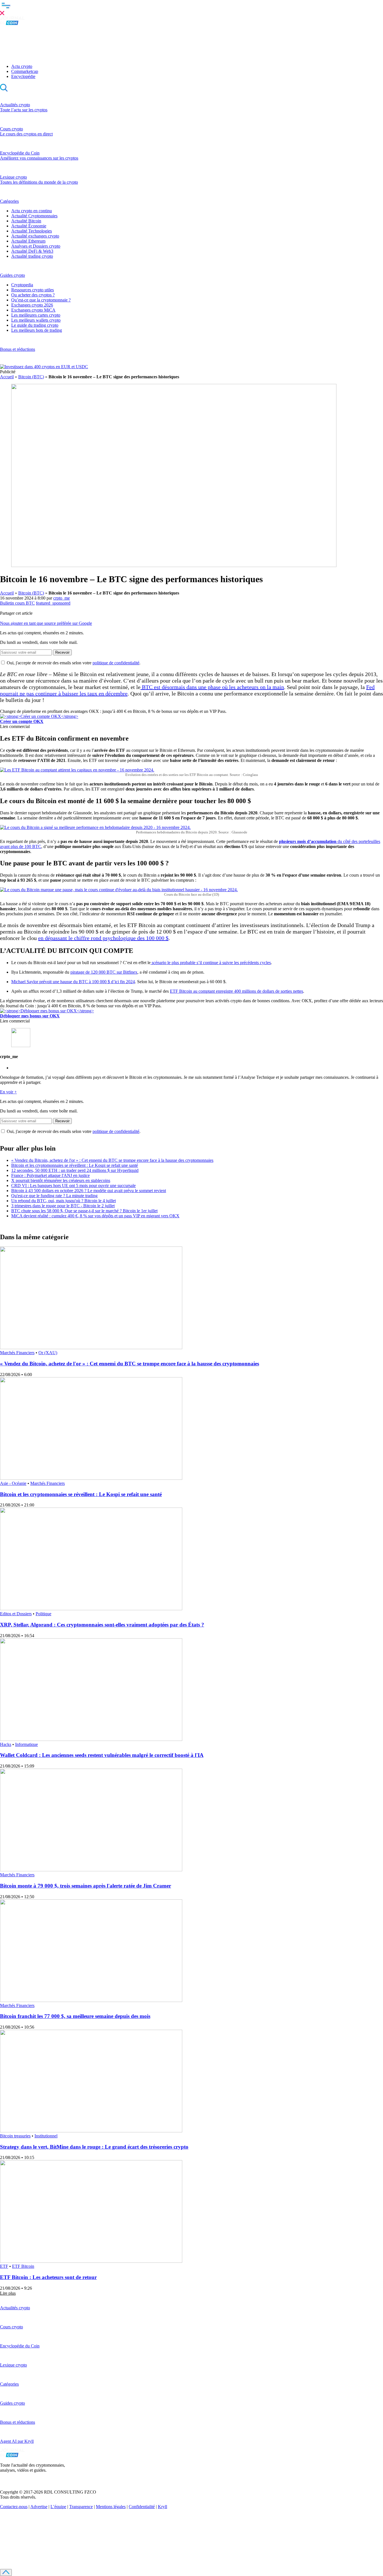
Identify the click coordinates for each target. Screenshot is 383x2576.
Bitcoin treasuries (15, 2136)
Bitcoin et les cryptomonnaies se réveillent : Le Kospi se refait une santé (75, 1165)
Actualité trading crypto (32, 256)
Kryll (162, 2507)
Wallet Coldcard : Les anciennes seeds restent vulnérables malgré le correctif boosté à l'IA (102, 1755)
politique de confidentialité (116, 663)
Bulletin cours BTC (17, 603)
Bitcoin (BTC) (31, 377)
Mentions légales (111, 2507)
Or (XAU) (48, 1353)
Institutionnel (46, 2136)
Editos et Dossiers (16, 1614)
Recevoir (62, 652)
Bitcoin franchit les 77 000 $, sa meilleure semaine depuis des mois (75, 2016)
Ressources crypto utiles (33, 290)
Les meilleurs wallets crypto (36, 320)
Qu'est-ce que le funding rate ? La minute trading (54, 1196)
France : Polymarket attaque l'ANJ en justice (50, 1175)
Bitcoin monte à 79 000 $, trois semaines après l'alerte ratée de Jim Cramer (86, 1886)
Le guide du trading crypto (35, 325)
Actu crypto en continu (32, 211)
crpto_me (62, 598)
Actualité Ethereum (28, 241)
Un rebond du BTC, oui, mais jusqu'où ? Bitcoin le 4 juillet (64, 1201)
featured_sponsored (53, 603)
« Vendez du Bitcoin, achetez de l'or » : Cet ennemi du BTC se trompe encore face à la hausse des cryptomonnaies (112, 1160)
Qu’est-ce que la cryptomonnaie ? (41, 300)
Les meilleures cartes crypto (36, 315)
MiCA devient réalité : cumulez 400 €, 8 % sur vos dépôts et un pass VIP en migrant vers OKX (95, 1216)
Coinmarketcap (25, 71)
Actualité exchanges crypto (35, 236)
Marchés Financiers (17, 1353)
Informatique (26, 1744)
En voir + (8, 1092)
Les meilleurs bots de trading (37, 330)
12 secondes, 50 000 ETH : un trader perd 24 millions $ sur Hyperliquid (75, 1170)
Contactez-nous (14, 2507)
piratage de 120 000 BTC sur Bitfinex (104, 972)
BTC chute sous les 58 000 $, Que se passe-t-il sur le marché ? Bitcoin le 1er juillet (84, 1211)
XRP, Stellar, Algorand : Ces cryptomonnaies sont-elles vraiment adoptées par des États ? (102, 1625)
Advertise (39, 2507)
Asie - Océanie (13, 1483)
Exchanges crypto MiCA (33, 310)
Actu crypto (22, 66)
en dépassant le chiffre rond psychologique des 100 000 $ (103, 938)
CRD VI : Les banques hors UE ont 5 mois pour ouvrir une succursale (73, 1186)
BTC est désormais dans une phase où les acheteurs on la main (212, 687)
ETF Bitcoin (23, 2266)
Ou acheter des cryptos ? (33, 295)
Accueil (7, 377)
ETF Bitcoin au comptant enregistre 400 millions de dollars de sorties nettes (237, 991)
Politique (43, 1614)
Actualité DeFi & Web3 (32, 251)
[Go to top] (6, 2572)
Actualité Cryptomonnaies (34, 216)
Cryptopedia (22, 285)
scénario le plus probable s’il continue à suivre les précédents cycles (211, 963)
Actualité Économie (29, 226)
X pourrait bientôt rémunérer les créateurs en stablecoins (61, 1180)
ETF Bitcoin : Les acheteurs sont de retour (48, 2277)
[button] (191, 8)
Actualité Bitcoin (26, 221)
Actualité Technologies (32, 231)
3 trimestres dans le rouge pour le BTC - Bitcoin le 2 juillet (63, 1206)
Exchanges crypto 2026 (32, 305)
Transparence (81, 2507)
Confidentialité (142, 2507)
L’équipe (58, 2507)
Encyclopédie (23, 76)
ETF (4, 2266)
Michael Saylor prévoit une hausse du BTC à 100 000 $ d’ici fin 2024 (73, 982)
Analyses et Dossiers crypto (36, 246)
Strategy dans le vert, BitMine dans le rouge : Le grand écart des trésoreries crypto (94, 2147)
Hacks (6, 1744)
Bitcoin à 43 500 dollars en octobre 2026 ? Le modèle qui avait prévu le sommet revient (89, 1191)
